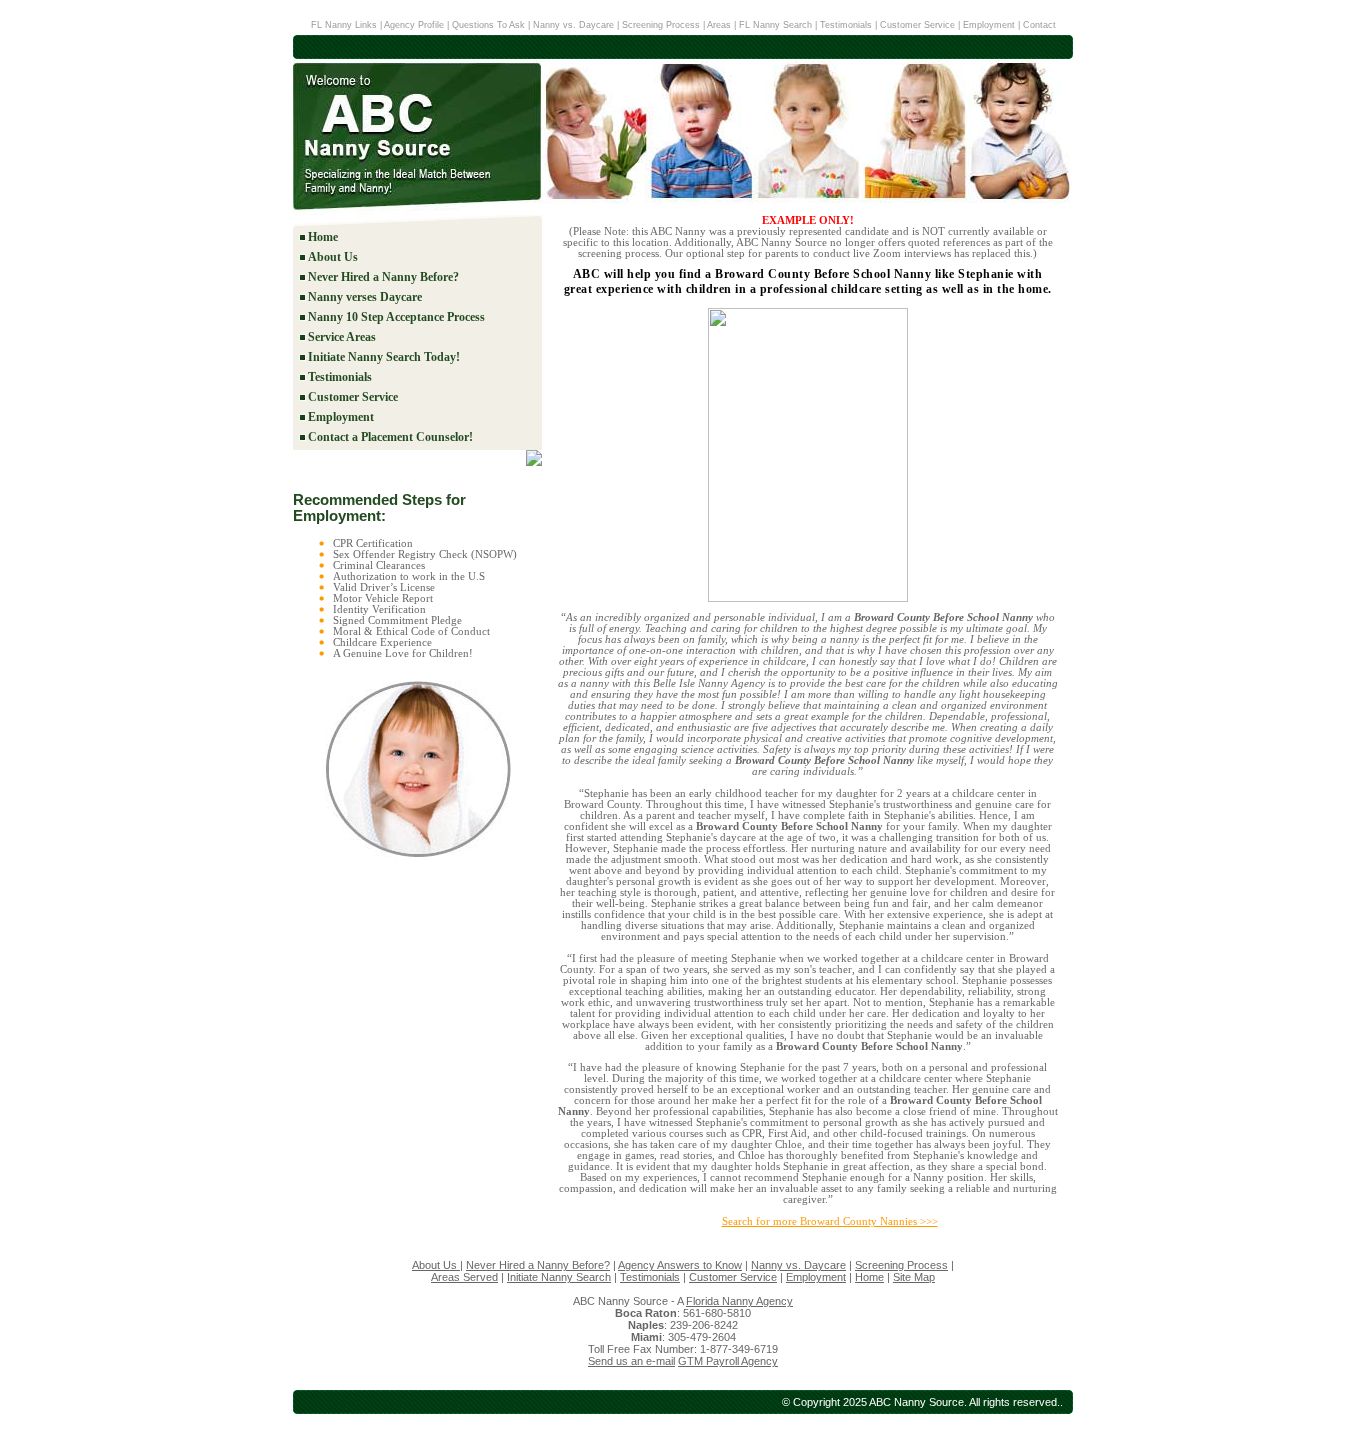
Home (323, 237)
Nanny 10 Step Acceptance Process (396, 317)
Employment (989, 25)
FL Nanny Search (777, 25)
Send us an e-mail (631, 1361)
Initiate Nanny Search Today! (384, 357)
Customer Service (917, 25)
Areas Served (464, 1277)
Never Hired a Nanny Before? (383, 277)
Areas (719, 25)
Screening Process (661, 25)
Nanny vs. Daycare (573, 25)
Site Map (914, 1277)
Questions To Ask (488, 25)
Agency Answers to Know (680, 1265)
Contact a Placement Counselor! (390, 437)
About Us (333, 257)
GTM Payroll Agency (728, 1361)
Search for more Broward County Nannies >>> (830, 1221)
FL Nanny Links (344, 25)
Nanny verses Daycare (365, 297)
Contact (1039, 25)
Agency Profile (415, 25)
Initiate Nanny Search (559, 1277)
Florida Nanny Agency (739, 1301)
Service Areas (342, 337)
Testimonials (846, 25)
